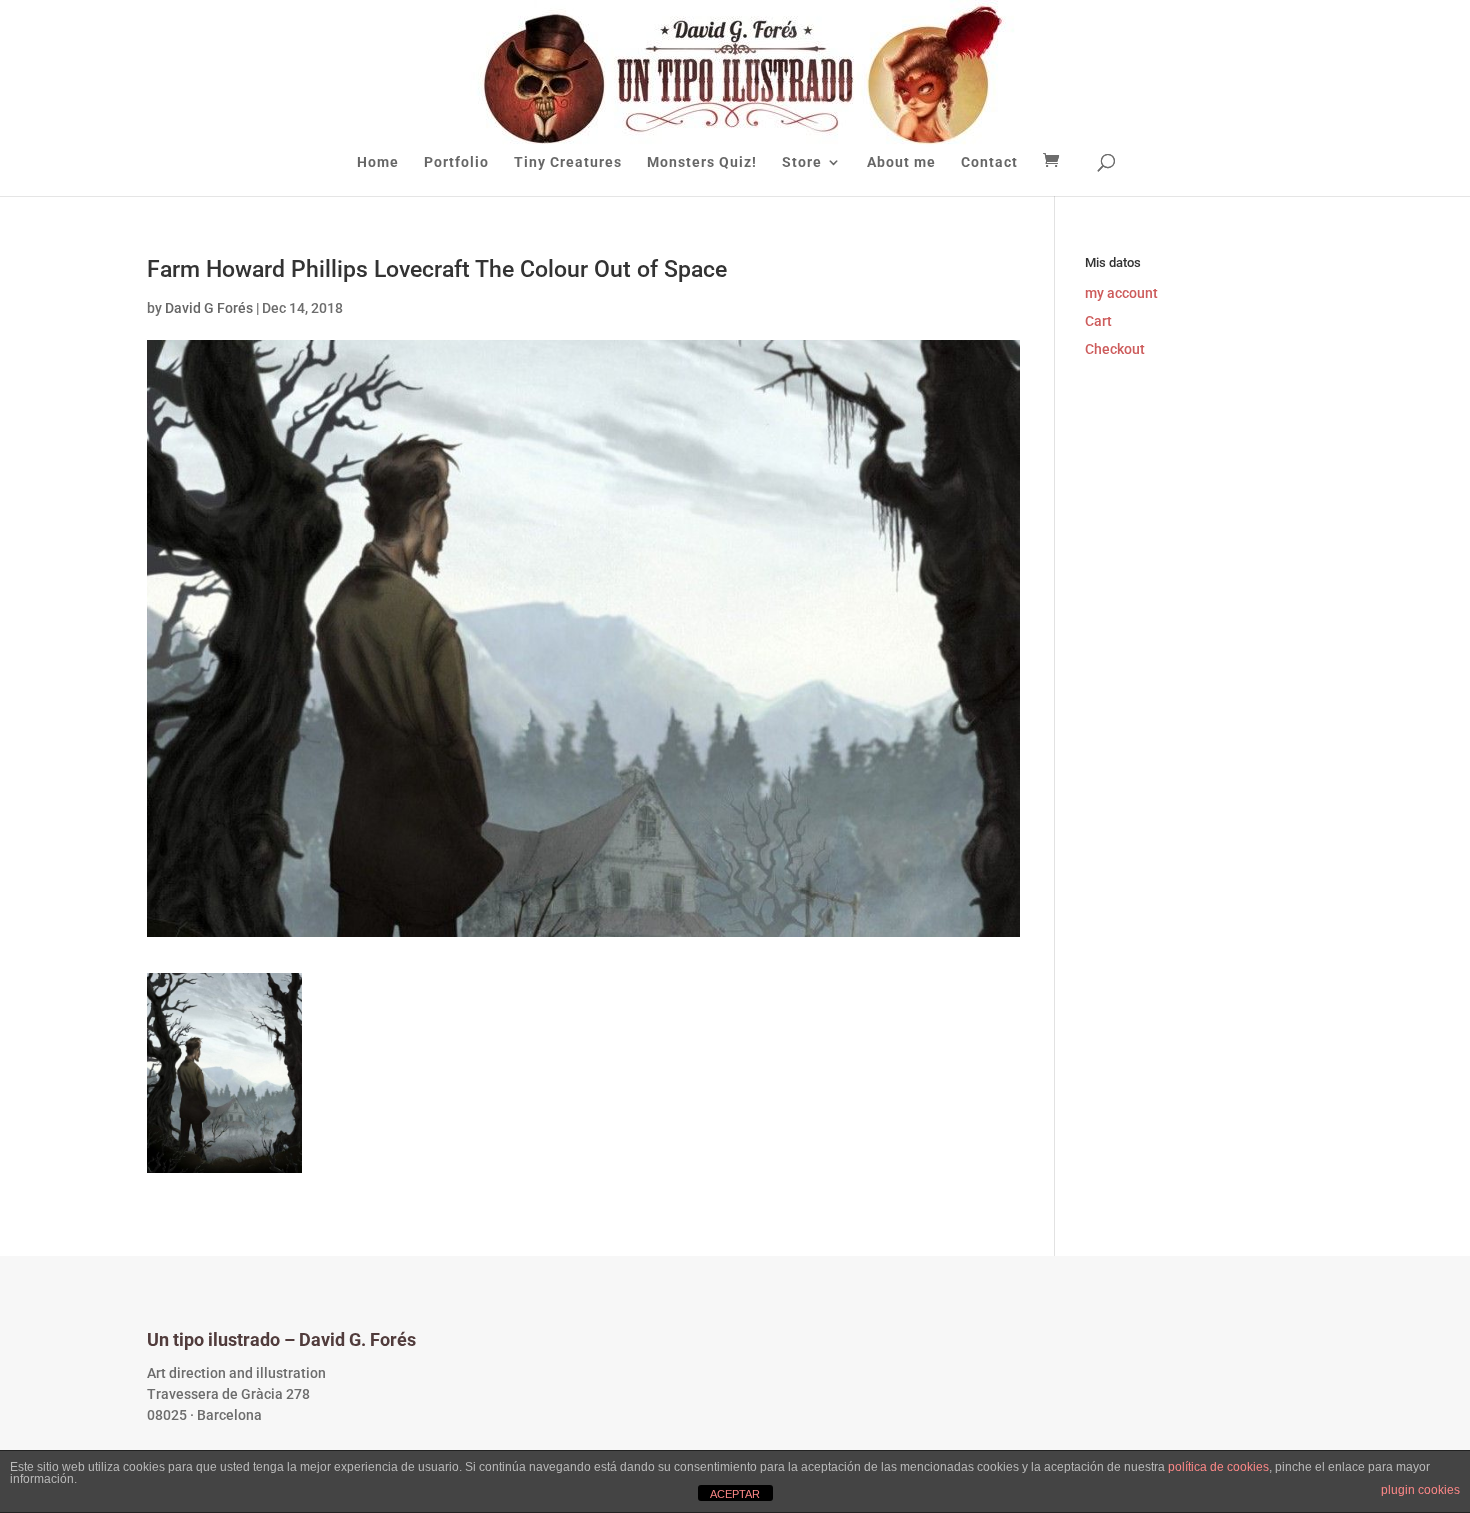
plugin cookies (1420, 1490)
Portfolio (456, 162)
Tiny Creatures (568, 162)
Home (378, 162)
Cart (1098, 321)
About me (901, 162)
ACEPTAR (735, 1494)
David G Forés (209, 308)
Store (802, 162)
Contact (989, 162)
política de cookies (1218, 1467)
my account (1121, 293)
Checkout (1115, 349)
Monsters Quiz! (702, 162)
